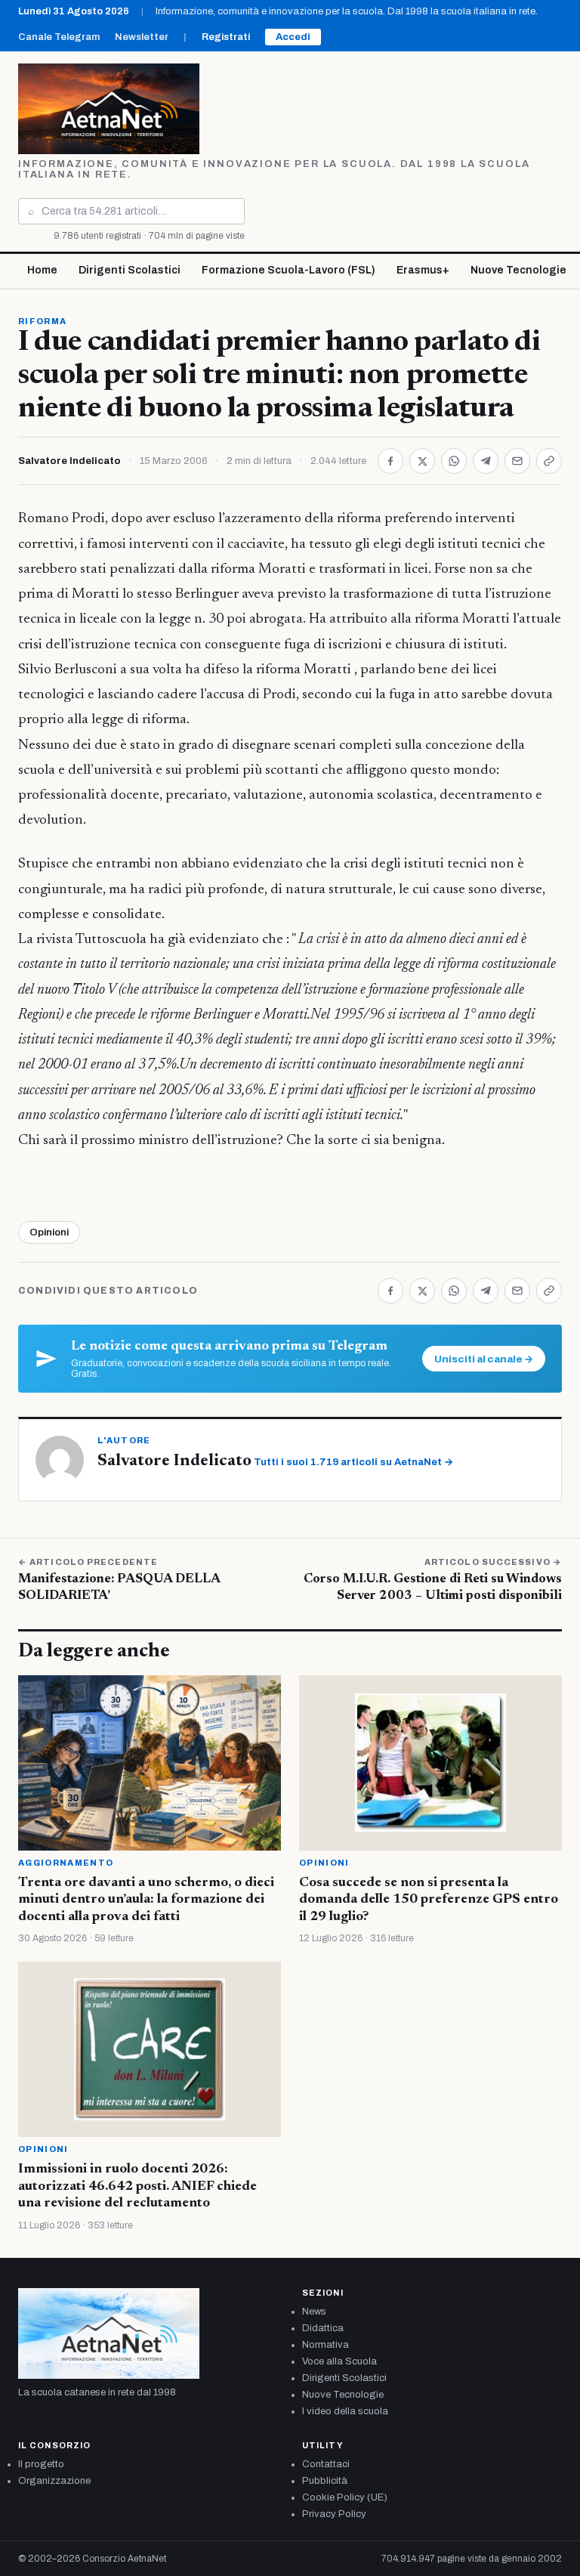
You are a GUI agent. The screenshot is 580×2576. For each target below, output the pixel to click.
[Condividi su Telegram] (486, 461)
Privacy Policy (334, 2514)
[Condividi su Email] (517, 461)
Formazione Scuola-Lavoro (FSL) (288, 270)
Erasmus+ (423, 270)
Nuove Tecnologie (518, 270)
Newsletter (142, 37)
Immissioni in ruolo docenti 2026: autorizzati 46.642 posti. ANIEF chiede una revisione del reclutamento (137, 2186)
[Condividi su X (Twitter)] (422, 461)
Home (42, 270)
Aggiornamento (66, 1863)
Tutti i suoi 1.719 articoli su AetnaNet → (353, 1462)
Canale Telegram (59, 37)
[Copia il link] (549, 461)
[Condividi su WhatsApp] (454, 461)
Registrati (226, 37)
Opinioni (49, 1232)
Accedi (293, 37)
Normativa (325, 2345)
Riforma (42, 321)
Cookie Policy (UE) (345, 2497)
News (314, 2312)
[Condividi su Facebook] (390, 461)
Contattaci (326, 2464)
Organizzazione (54, 2481)
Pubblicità (325, 2481)
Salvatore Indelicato (69, 461)
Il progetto (41, 2464)
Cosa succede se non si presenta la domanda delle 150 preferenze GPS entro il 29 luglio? (429, 1900)
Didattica (323, 2328)
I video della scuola (345, 2411)
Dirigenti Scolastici (130, 270)
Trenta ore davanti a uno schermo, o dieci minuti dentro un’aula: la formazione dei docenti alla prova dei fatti (146, 1900)
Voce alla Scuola (339, 2361)
